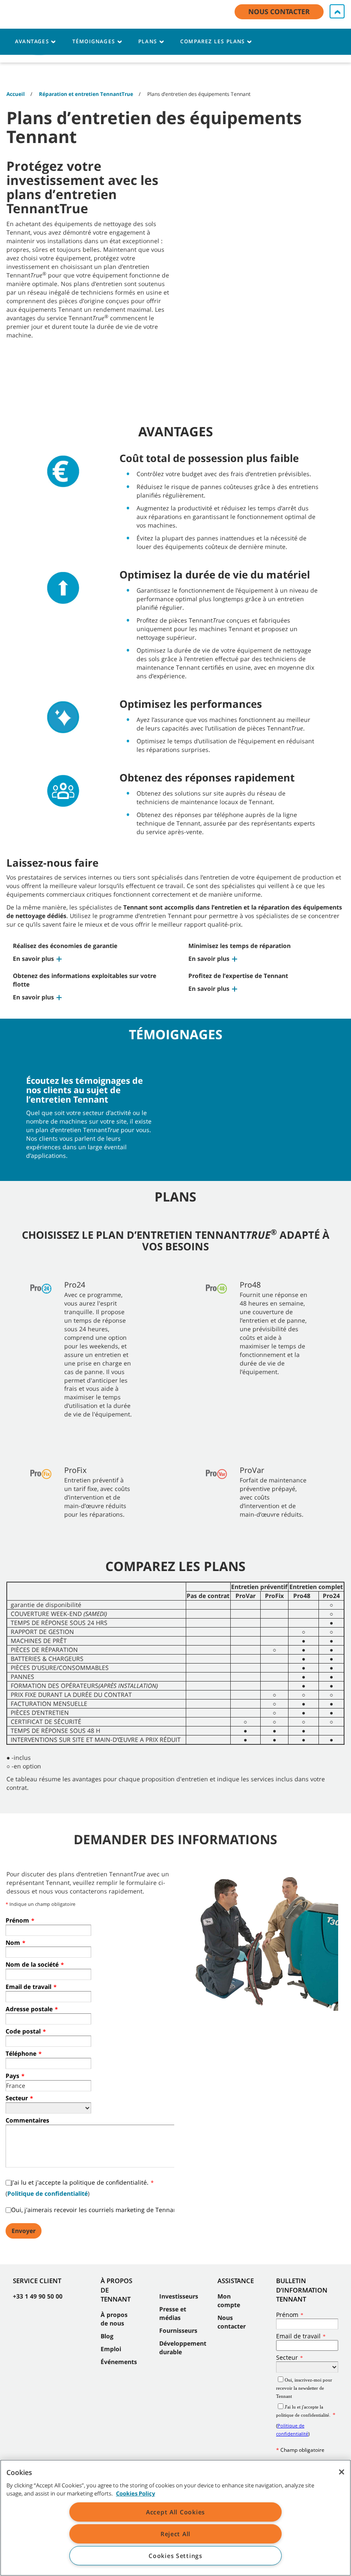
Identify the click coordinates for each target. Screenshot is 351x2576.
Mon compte (229, 2300)
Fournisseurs (178, 2330)
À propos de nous (114, 2319)
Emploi (111, 2349)
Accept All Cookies (175, 2512)
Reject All (175, 2534)
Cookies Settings (175, 2556)
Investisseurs (179, 2296)
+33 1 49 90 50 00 (38, 2296)
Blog (107, 2336)
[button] (38, 959)
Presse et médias (173, 2313)
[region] (175, 2518)
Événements (119, 2362)
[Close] (342, 2472)
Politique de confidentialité (48, 2193)
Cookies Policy (135, 2493)
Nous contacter (232, 2322)
